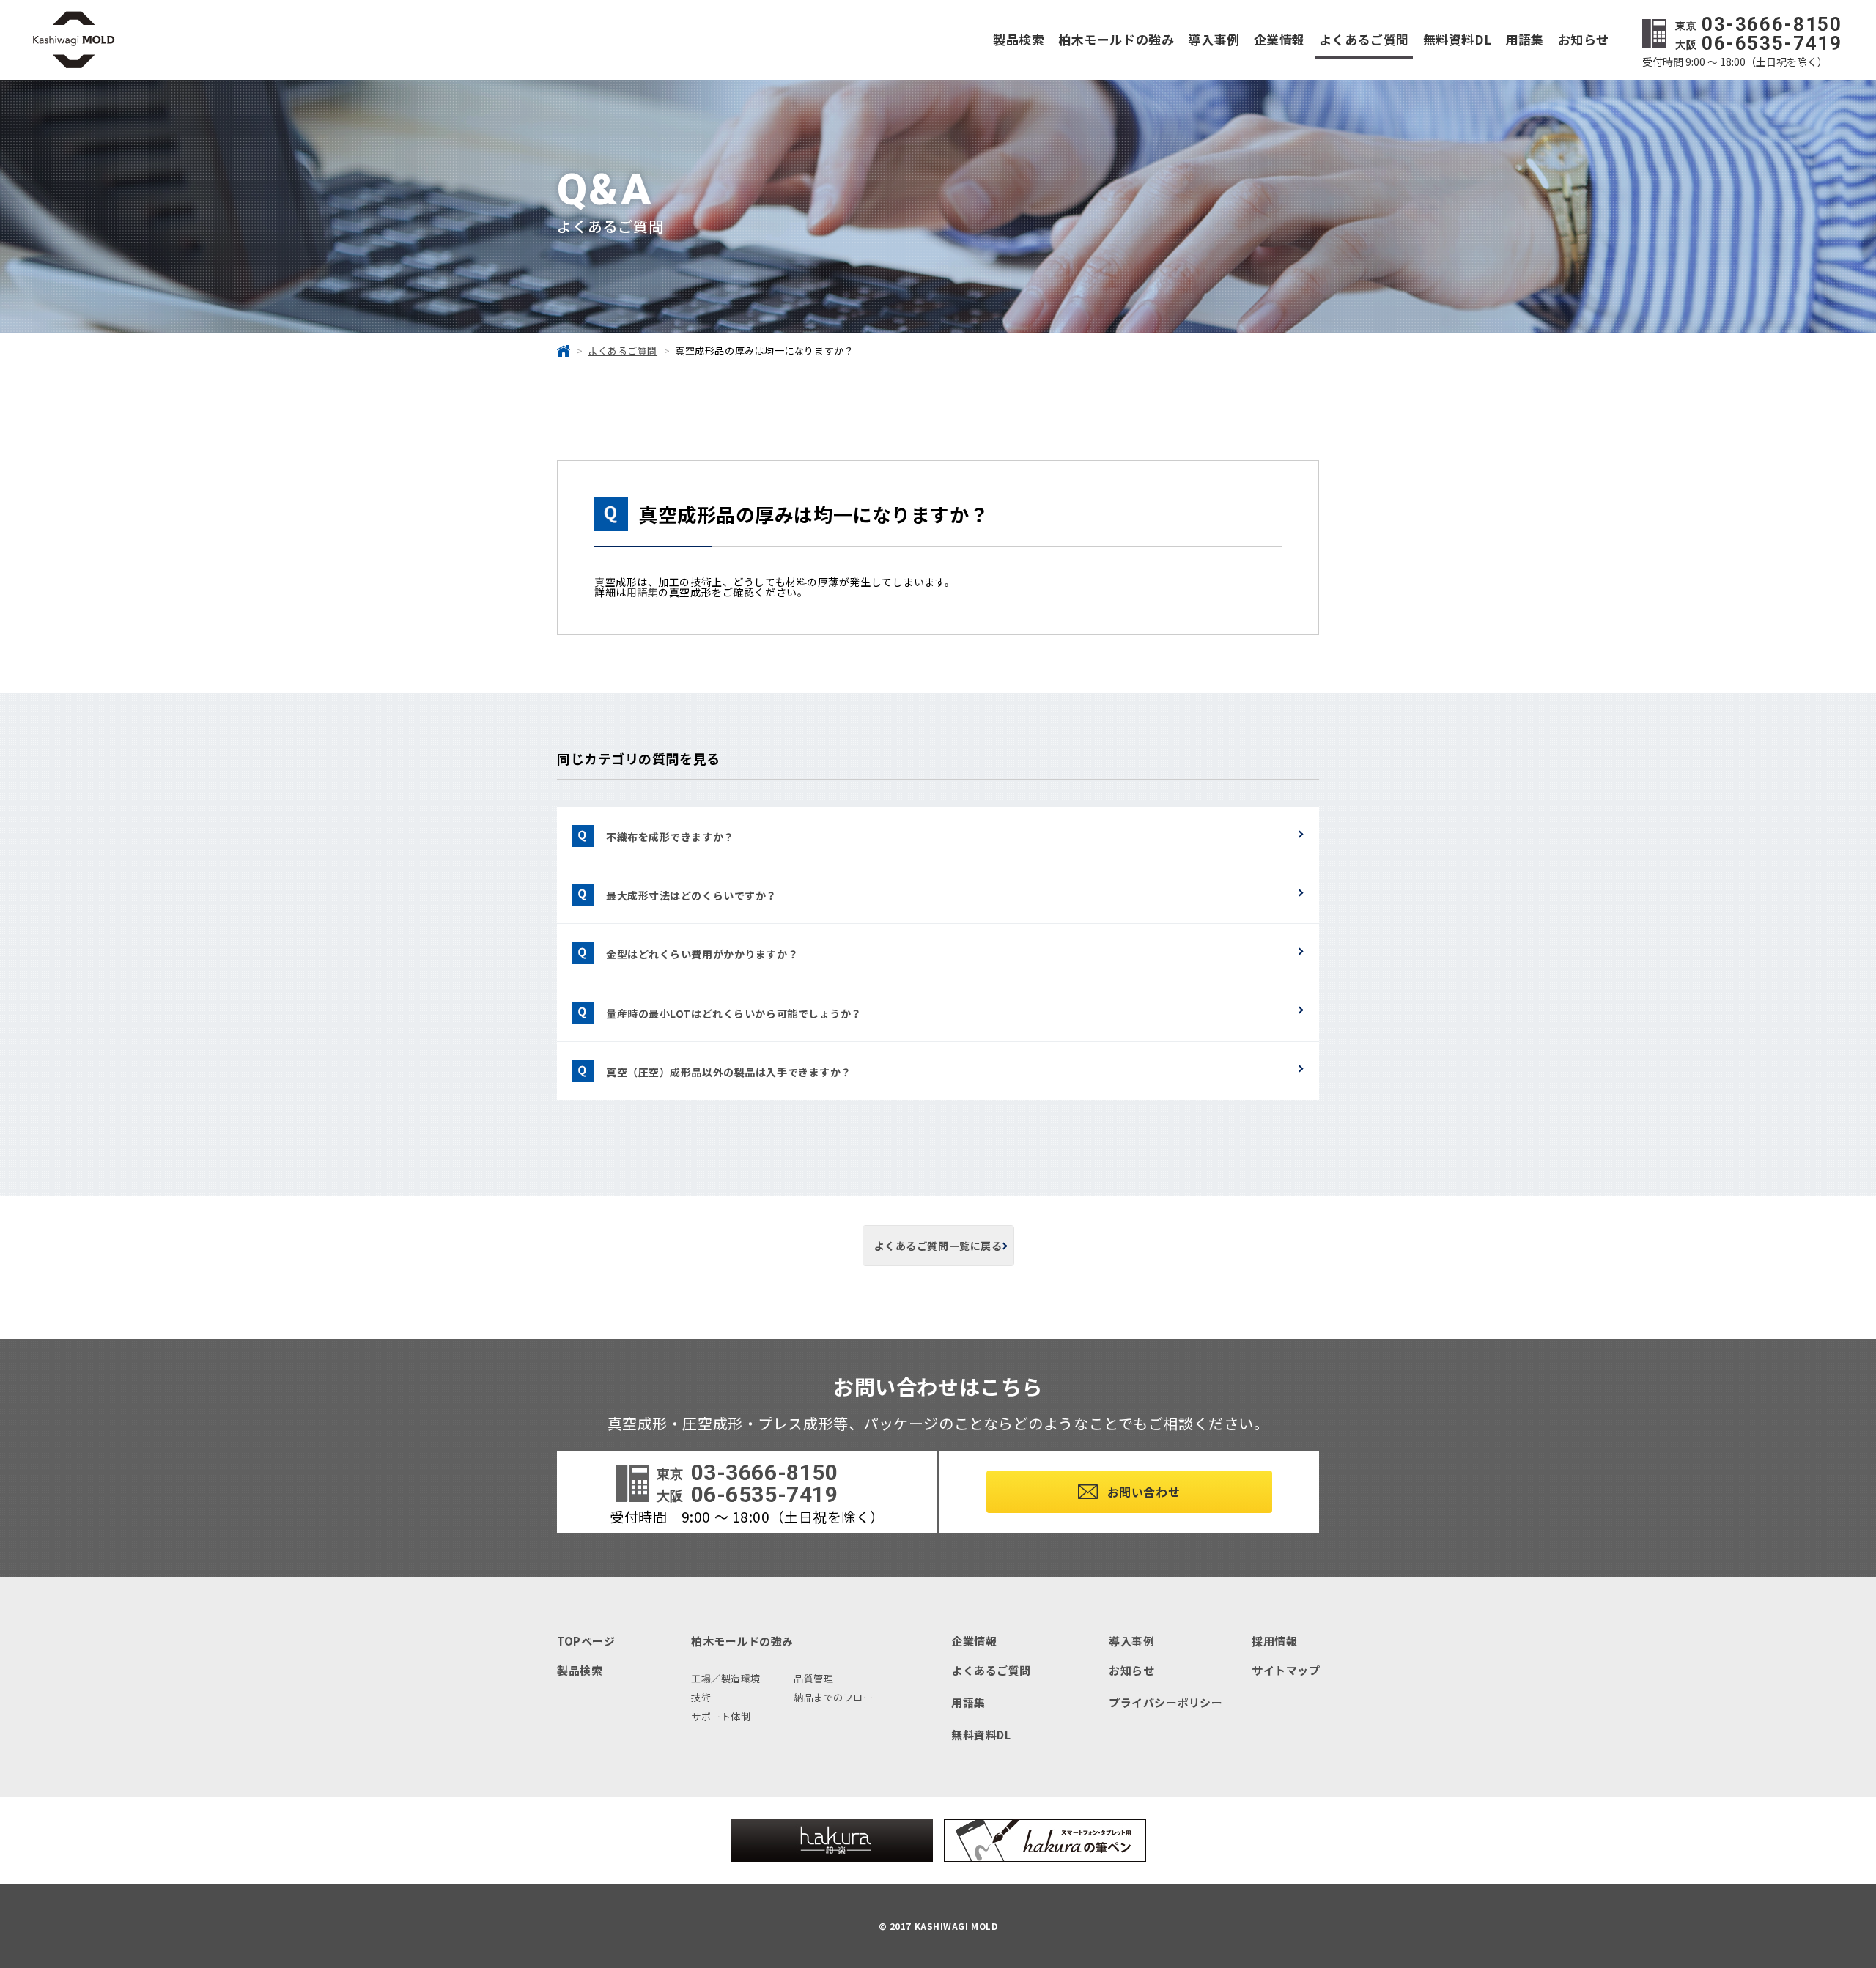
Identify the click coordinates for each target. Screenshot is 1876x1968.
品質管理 (813, 1678)
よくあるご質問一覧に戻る (938, 1246)
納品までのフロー (833, 1697)
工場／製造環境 (726, 1678)
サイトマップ (1286, 1670)
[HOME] (564, 351)
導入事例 (1214, 39)
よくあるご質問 (1364, 39)
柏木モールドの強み (1116, 39)
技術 (701, 1697)
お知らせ (1584, 39)
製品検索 (1019, 39)
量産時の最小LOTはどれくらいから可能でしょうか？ (734, 1013)
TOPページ (586, 1641)
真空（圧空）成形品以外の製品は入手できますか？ (729, 1072)
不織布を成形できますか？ (670, 837)
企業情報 (1279, 39)
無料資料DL (1457, 39)
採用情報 (1274, 1641)
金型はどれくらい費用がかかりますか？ (702, 954)
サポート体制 (721, 1716)
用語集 (1525, 39)
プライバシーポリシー (1166, 1702)
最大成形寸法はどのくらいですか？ (691, 895)
